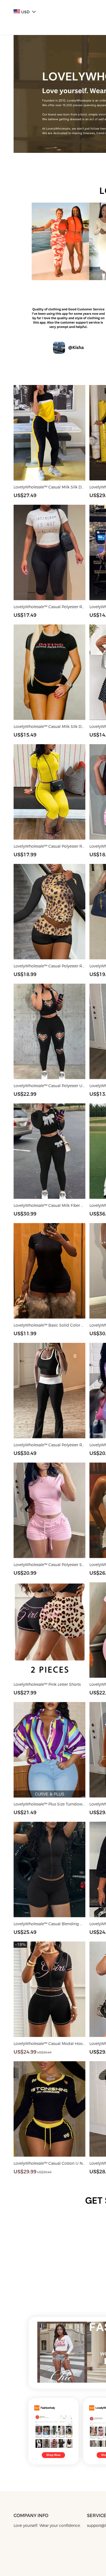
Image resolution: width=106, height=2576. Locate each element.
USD (25, 12)
